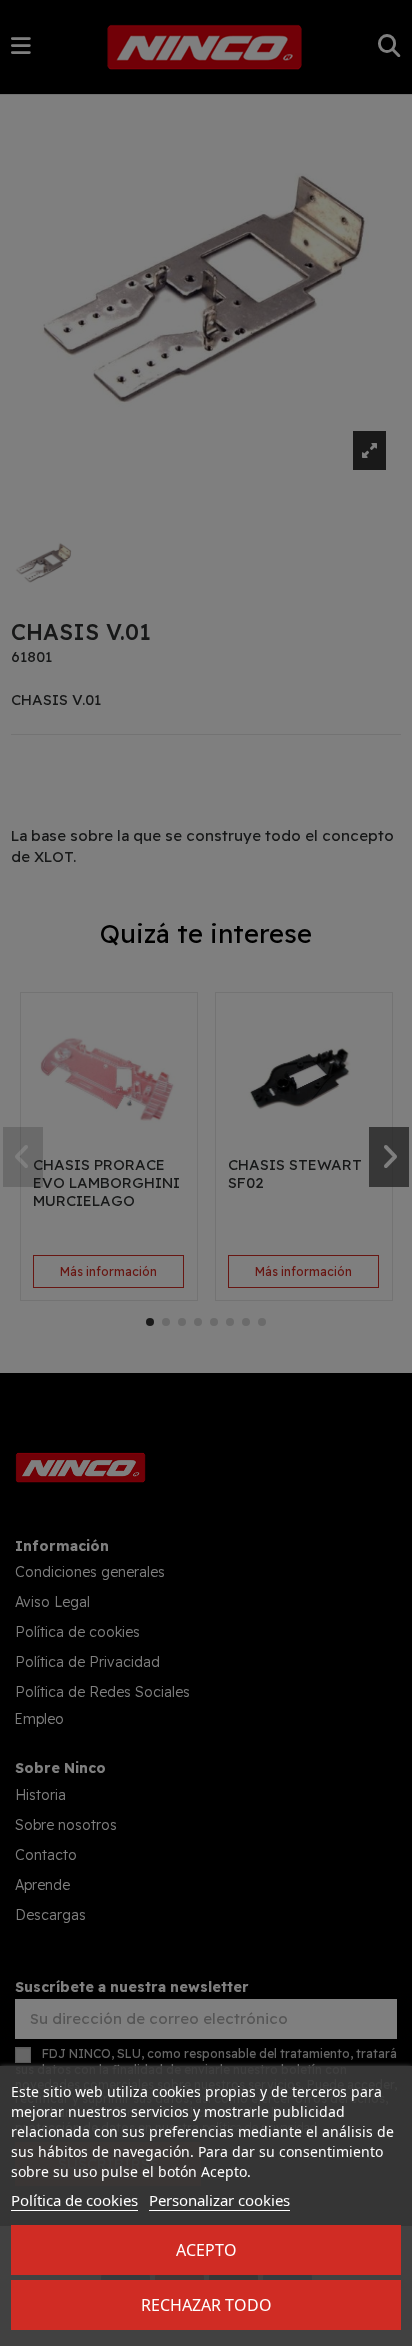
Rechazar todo (206, 2305)
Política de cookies (74, 2200)
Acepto (206, 2250)
